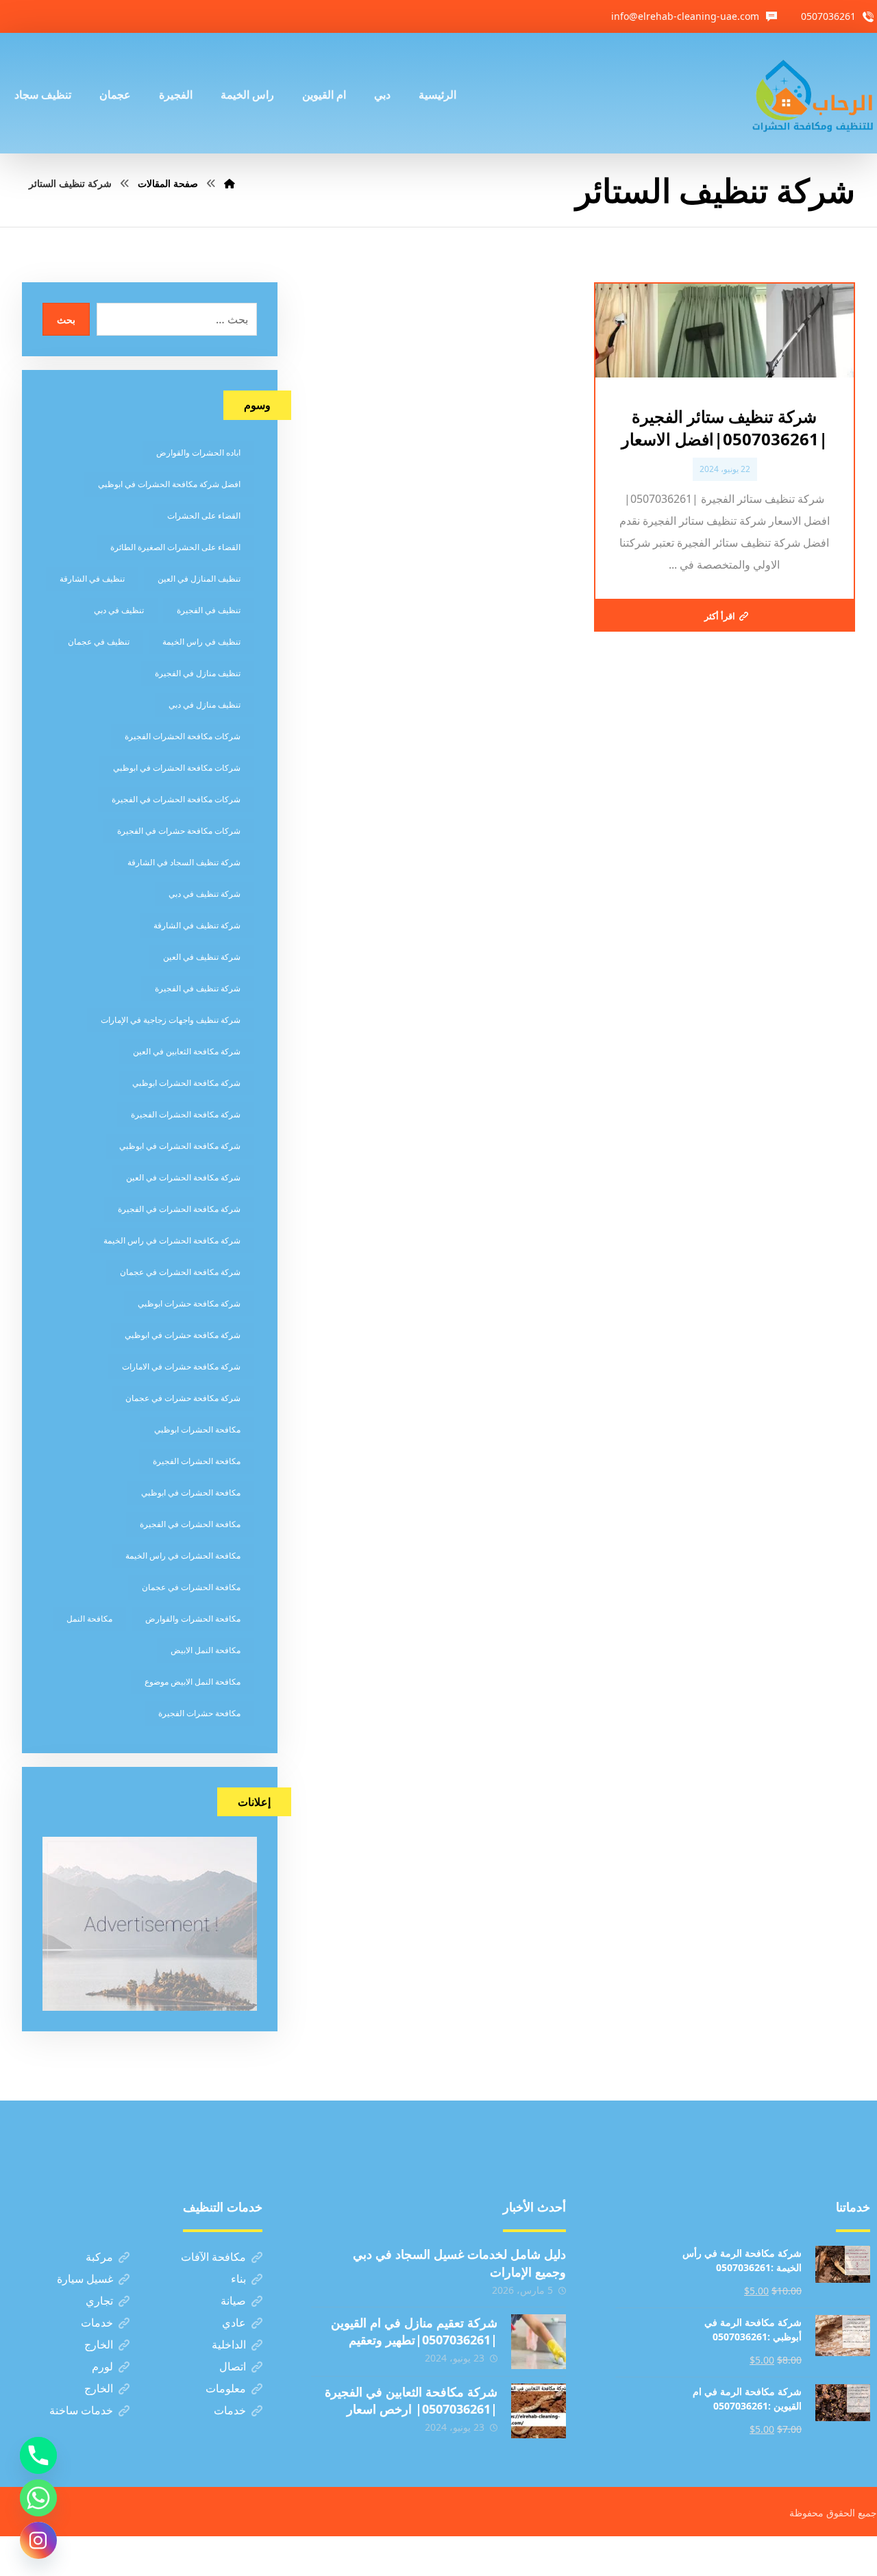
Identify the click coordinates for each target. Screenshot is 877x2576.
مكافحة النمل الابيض (206, 1650)
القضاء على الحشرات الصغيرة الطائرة (175, 547)
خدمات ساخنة (81, 2410)
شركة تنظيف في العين (202, 957)
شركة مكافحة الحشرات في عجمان (180, 1272)
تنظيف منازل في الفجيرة (198, 673)
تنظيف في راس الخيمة (201, 642)
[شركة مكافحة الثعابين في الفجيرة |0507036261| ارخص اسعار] (539, 2411)
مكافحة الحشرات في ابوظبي (191, 1493)
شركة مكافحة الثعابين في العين (187, 1051)
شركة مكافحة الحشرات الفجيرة (186, 1114)
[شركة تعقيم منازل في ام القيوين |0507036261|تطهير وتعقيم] (539, 2342)
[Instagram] (38, 2540)
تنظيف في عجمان (99, 642)
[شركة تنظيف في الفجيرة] (813, 93)
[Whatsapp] (38, 2498)
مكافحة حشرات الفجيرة (199, 1713)
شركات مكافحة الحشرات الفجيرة (183, 736)
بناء (238, 2279)
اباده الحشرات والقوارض (198, 453)
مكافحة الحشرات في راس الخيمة (183, 1556)
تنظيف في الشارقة (92, 579)
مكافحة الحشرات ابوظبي (197, 1429)
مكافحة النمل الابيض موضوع (193, 1682)
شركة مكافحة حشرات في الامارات (181, 1366)
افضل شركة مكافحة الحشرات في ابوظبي (169, 484)
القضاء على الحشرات (204, 516)
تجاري (99, 2301)
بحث (66, 320)
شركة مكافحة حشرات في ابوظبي (183, 1335)
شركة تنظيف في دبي (205, 894)
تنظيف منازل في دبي (205, 705)
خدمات (97, 2323)
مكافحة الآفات (213, 2257)
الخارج (99, 2344)
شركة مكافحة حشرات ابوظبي (189, 1303)
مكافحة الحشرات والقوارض (193, 1619)
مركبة (99, 2257)
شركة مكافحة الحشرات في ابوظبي (180, 1146)
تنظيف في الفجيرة (209, 610)
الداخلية (229, 2344)
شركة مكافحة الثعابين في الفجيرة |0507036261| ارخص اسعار (411, 2400)
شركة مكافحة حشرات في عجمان (183, 1398)
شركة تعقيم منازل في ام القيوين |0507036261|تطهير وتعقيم (414, 2331)
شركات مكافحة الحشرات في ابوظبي (177, 768)
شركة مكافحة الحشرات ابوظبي (186, 1083)
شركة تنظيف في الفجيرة (198, 988)
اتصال (233, 2366)
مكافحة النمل (89, 1619)
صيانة (233, 2301)
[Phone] (38, 2455)
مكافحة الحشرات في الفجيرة (190, 1524)
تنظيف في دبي (119, 610)
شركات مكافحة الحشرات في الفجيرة (176, 799)
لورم (102, 2366)
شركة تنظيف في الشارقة (197, 925)
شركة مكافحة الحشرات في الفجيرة (179, 1209)
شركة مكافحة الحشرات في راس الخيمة (172, 1240)
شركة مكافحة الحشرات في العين (183, 1177)
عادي (234, 2323)
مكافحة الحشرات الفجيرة (197, 1461)
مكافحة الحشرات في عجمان (191, 1587)
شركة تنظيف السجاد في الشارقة (184, 862)
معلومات (226, 2388)
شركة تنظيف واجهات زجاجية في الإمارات (171, 1020)
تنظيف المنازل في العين (199, 579)
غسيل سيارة (85, 2279)
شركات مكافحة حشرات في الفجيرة (179, 831)
